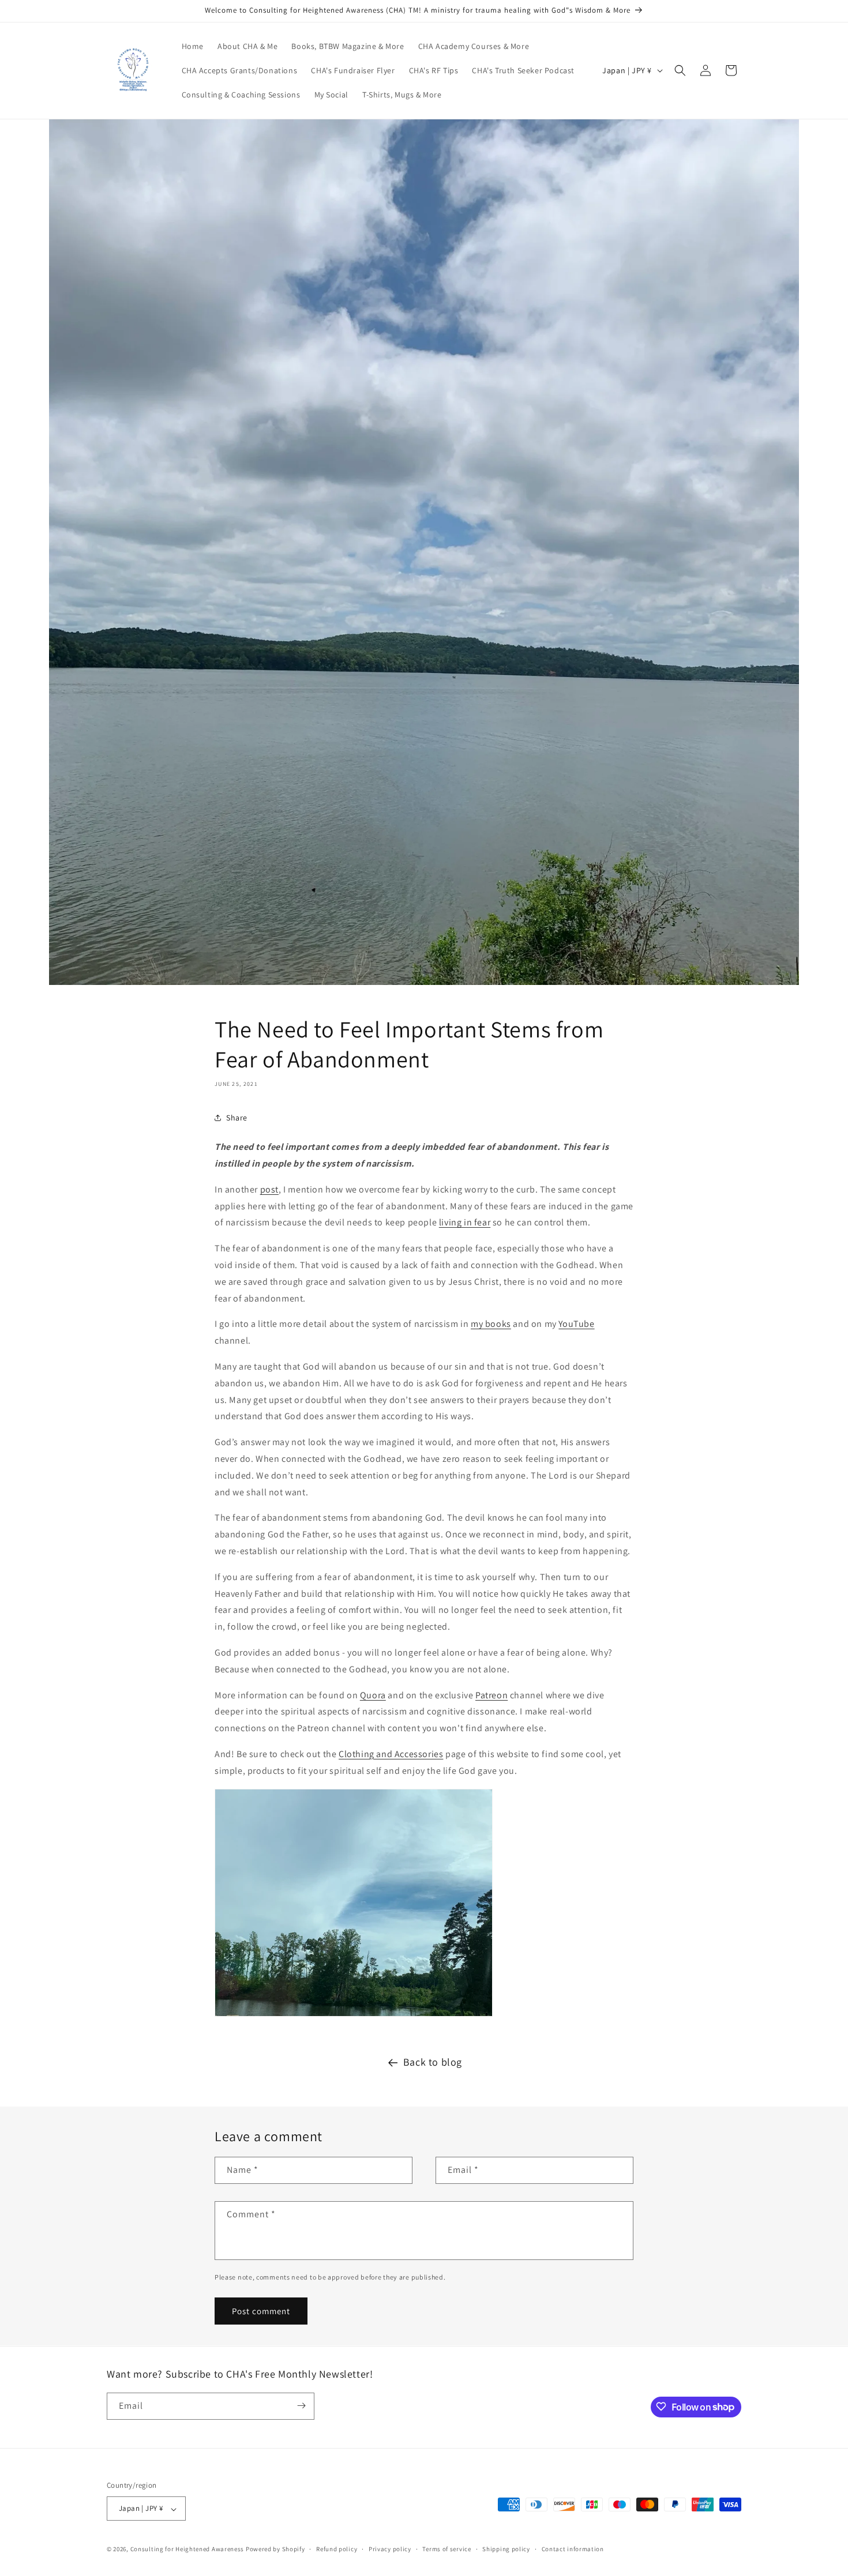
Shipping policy (506, 2549)
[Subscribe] (301, 2406)
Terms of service (446, 2549)
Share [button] (237, 1118)
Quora (373, 1695)
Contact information (573, 2549)
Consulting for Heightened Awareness (188, 2549)
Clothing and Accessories (391, 1754)
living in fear (465, 1222)
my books (491, 1324)
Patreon (491, 1695)
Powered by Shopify (275, 2549)
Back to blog (433, 2062)
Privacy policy (390, 2549)
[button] (680, 70)
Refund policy (337, 2549)
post (269, 1189)
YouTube (576, 1324)
